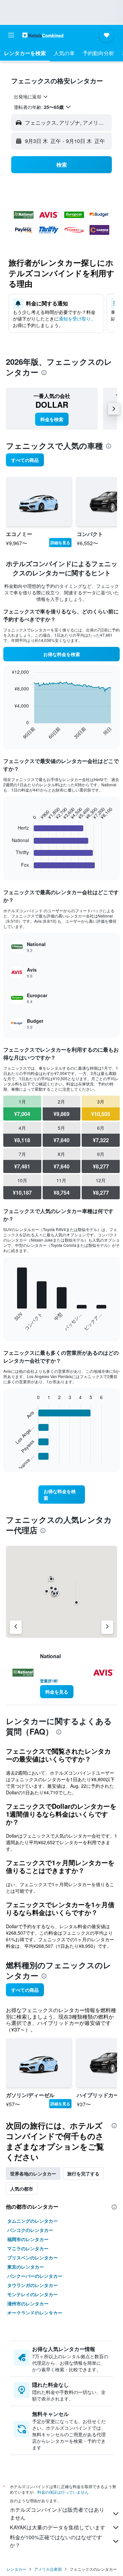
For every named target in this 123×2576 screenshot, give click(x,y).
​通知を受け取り (75, 319)
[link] (52, 419)
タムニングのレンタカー (32, 2221)
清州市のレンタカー (28, 2303)
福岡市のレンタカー (28, 2239)
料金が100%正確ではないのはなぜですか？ (56, 2541)
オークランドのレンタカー (35, 2313)
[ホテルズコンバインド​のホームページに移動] (43, 35)
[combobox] (31, 96)
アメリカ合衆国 (48, 2569)
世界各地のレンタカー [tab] (33, 2174)
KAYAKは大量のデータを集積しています (58, 2527)
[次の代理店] (107, 1627)
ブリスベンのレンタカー (32, 2257)
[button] (11, 35)
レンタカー (16, 2569)
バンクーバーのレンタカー (35, 2276)
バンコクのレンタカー (30, 2230)
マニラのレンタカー (28, 2248)
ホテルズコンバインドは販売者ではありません (57, 2514)
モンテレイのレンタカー (32, 2294)
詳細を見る (60, 543)
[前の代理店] (16, 1627)
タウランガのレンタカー (32, 2285)
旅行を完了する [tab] (83, 2174)
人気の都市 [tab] (22, 2189)
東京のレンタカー (26, 2267)
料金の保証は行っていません (63, 2492)
